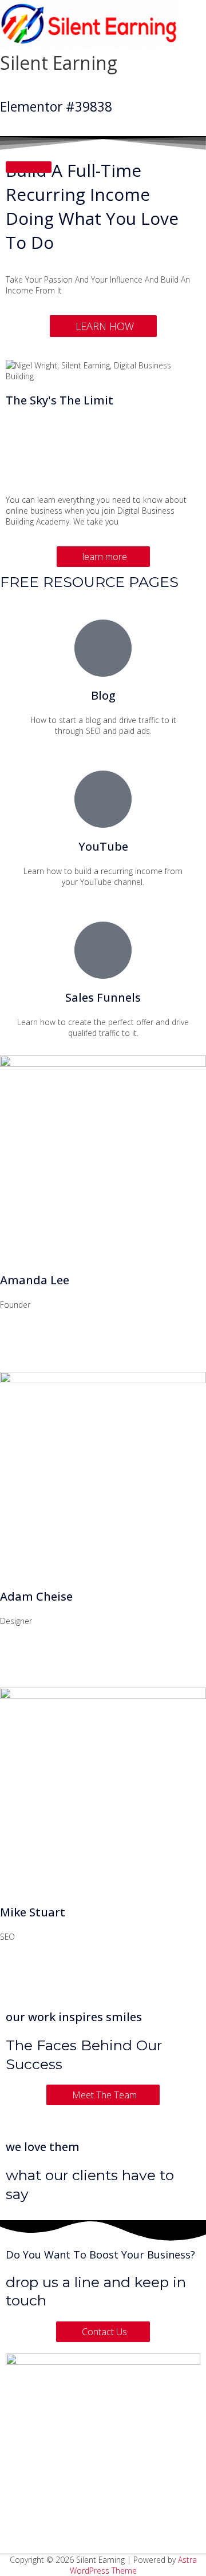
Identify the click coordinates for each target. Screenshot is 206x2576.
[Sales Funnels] (103, 950)
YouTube (103, 846)
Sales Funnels (103, 997)
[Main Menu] (23, 84)
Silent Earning (59, 63)
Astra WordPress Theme (133, 2565)
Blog (103, 695)
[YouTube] (103, 799)
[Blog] (103, 648)
